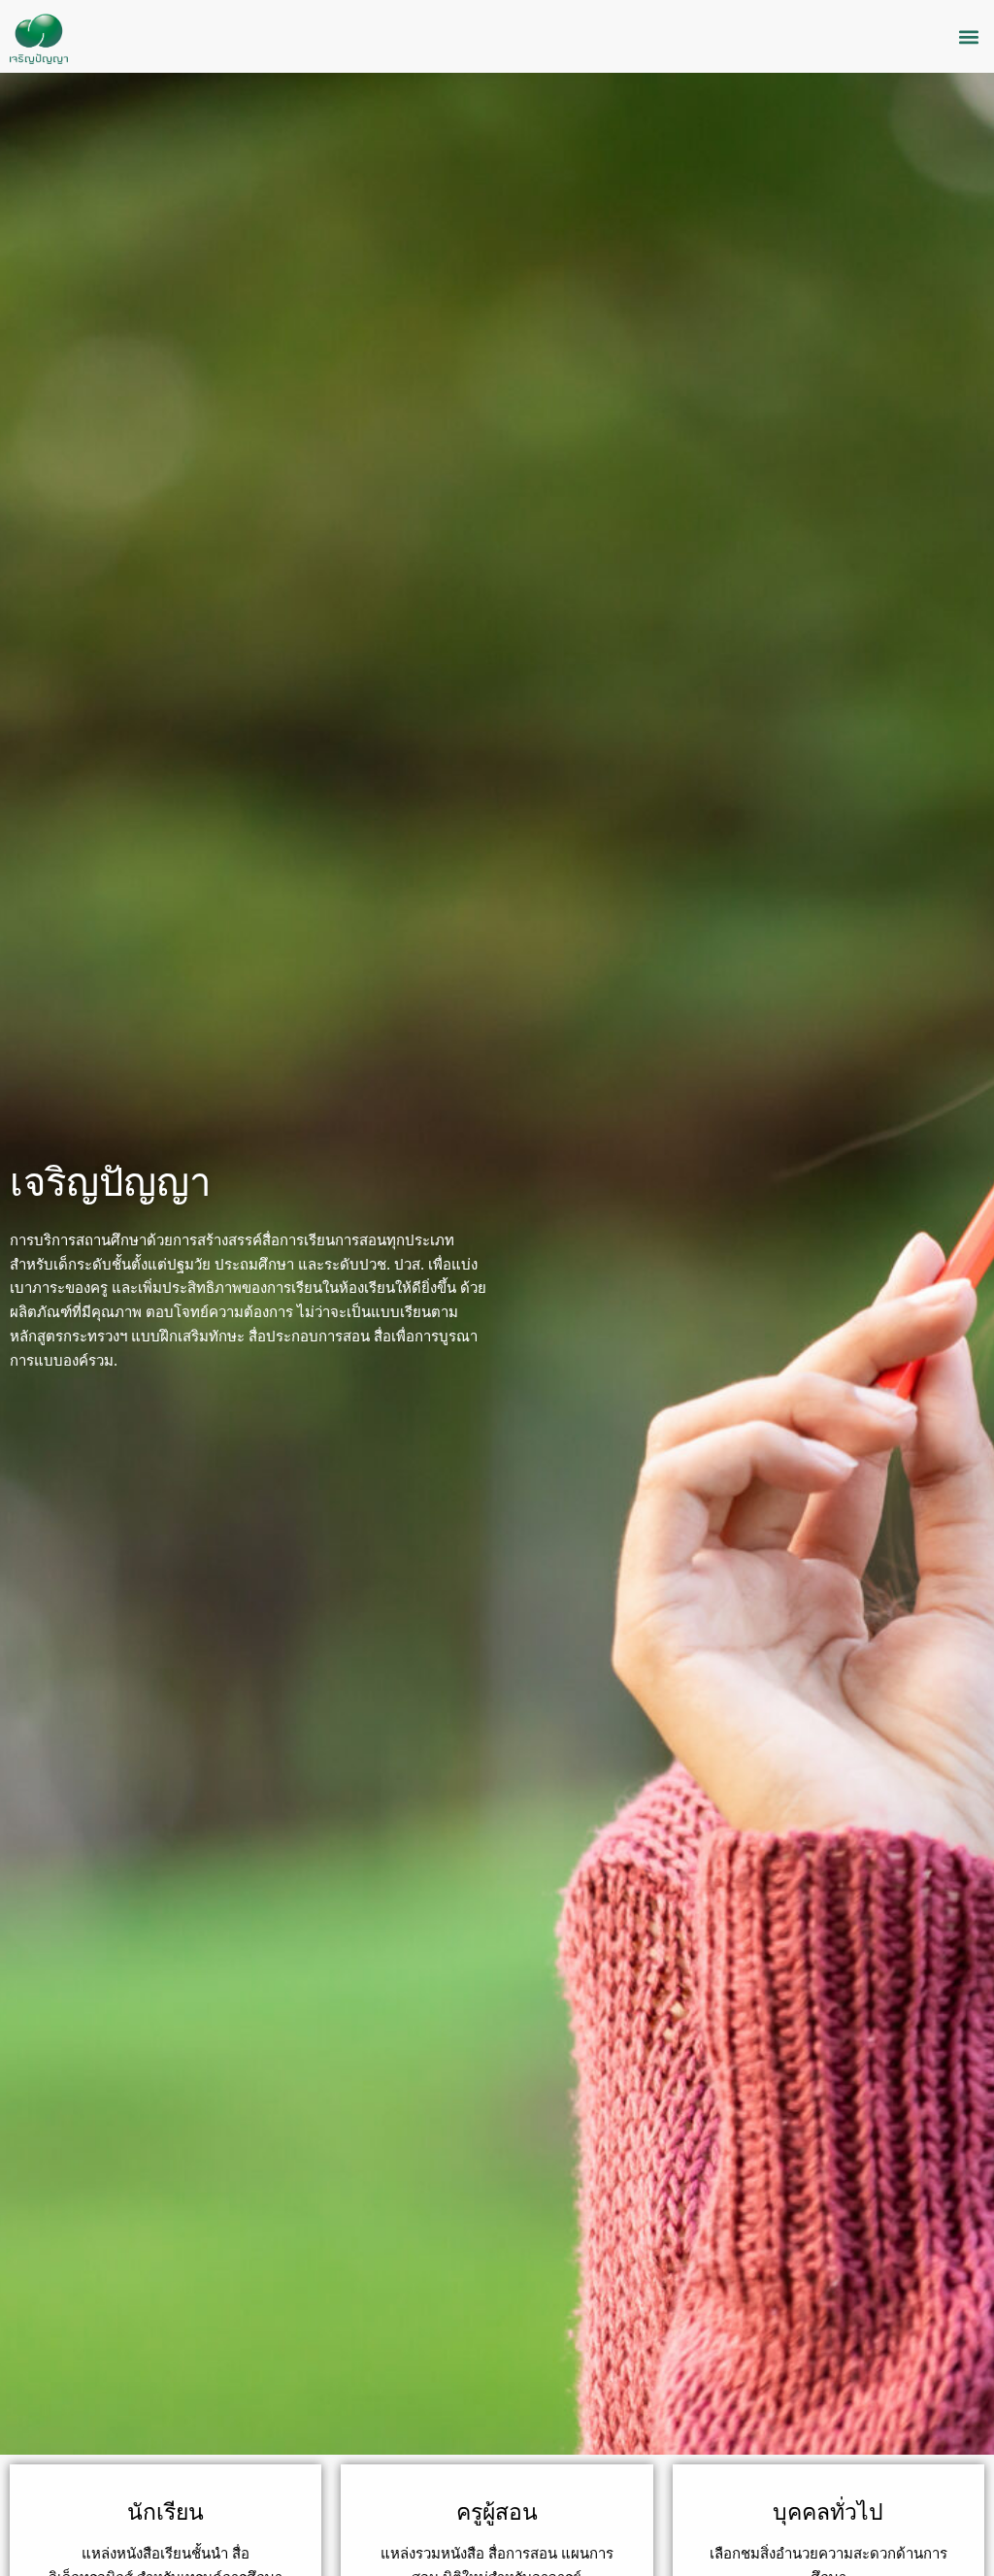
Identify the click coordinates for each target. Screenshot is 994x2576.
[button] (968, 36)
